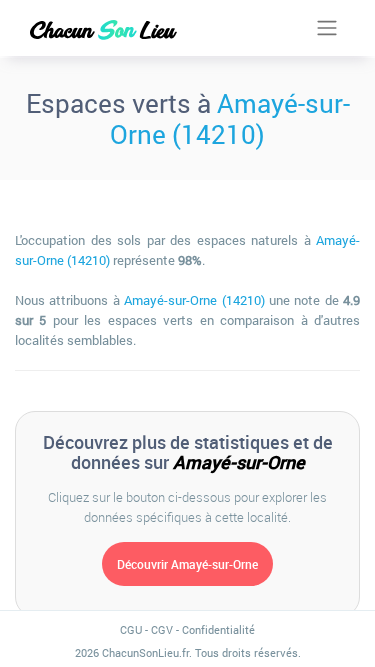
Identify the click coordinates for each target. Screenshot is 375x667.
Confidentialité (218, 629)
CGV (162, 629)
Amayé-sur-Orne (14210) (230, 118)
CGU (131, 629)
